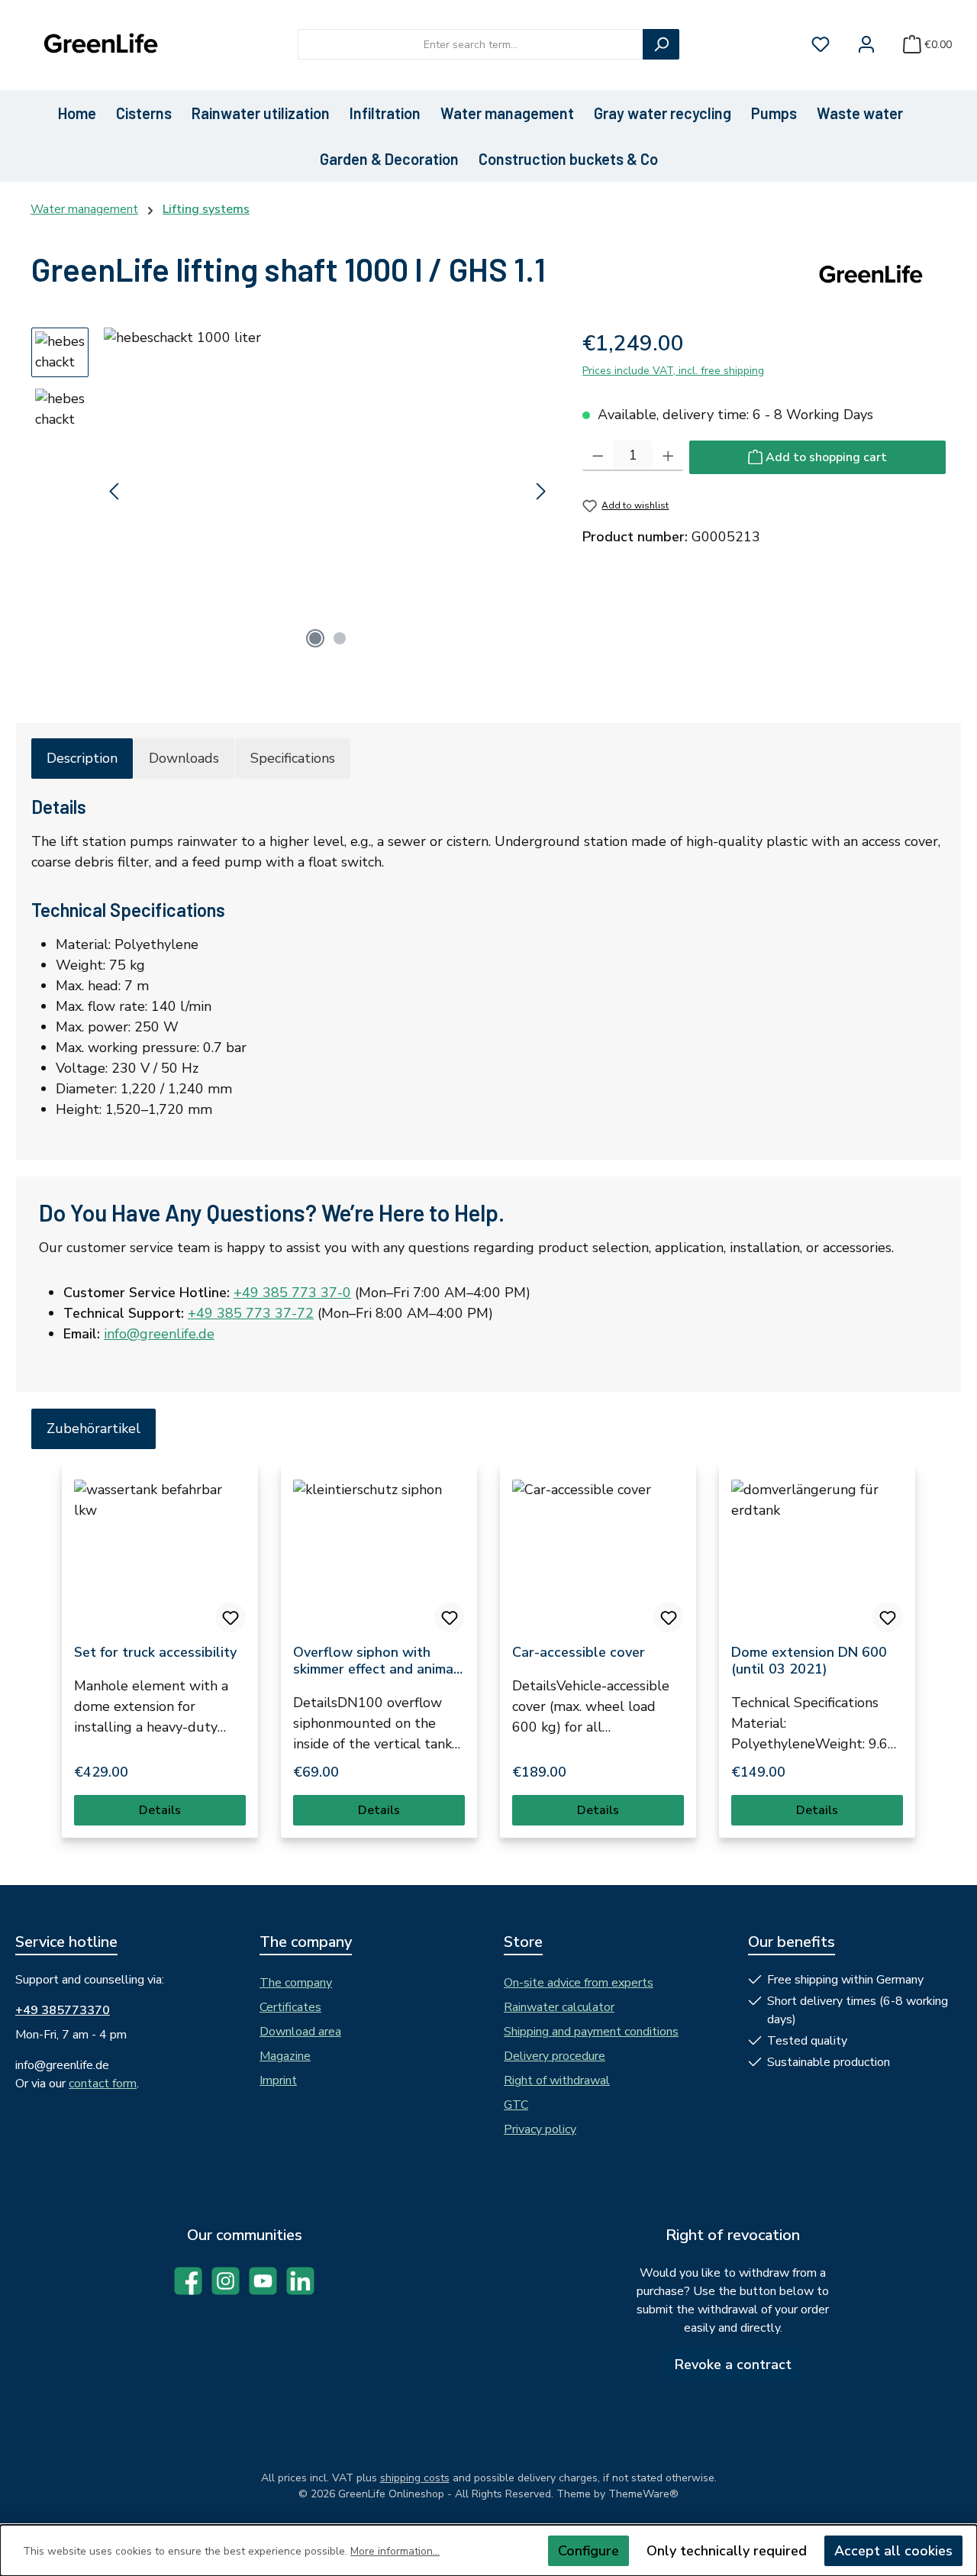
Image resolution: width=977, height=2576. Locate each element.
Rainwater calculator (559, 2007)
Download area (300, 2032)
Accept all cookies (893, 2551)
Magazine (285, 2056)
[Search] (661, 44)
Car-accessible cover (579, 1652)
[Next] (540, 491)
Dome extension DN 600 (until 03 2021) (809, 1661)
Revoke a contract (733, 2365)
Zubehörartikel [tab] (94, 1428)
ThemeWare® (643, 2494)
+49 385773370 (63, 2010)
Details (160, 1810)
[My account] (866, 45)
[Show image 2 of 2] (340, 638)
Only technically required (727, 2551)
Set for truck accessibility (155, 1652)
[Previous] (115, 491)
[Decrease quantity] (598, 456)
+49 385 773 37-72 (251, 1313)
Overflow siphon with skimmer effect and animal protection (376, 1661)
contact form (103, 2084)
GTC (516, 2105)
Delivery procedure (555, 2056)
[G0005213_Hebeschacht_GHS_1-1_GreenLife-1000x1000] (328, 492)
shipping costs (415, 2478)
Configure (588, 2551)
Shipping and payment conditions (591, 2032)
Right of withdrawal (557, 2080)
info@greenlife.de (159, 1334)
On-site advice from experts (579, 1983)
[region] (292, 492)
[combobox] (471, 44)
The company (296, 1983)
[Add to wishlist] (231, 1617)
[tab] (82, 759)
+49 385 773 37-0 (292, 1293)
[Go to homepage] (99, 45)
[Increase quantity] (668, 456)
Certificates (290, 2007)
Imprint (278, 2080)
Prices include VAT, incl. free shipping (673, 371)
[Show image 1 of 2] (315, 638)
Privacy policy (540, 2129)
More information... (395, 2551)
